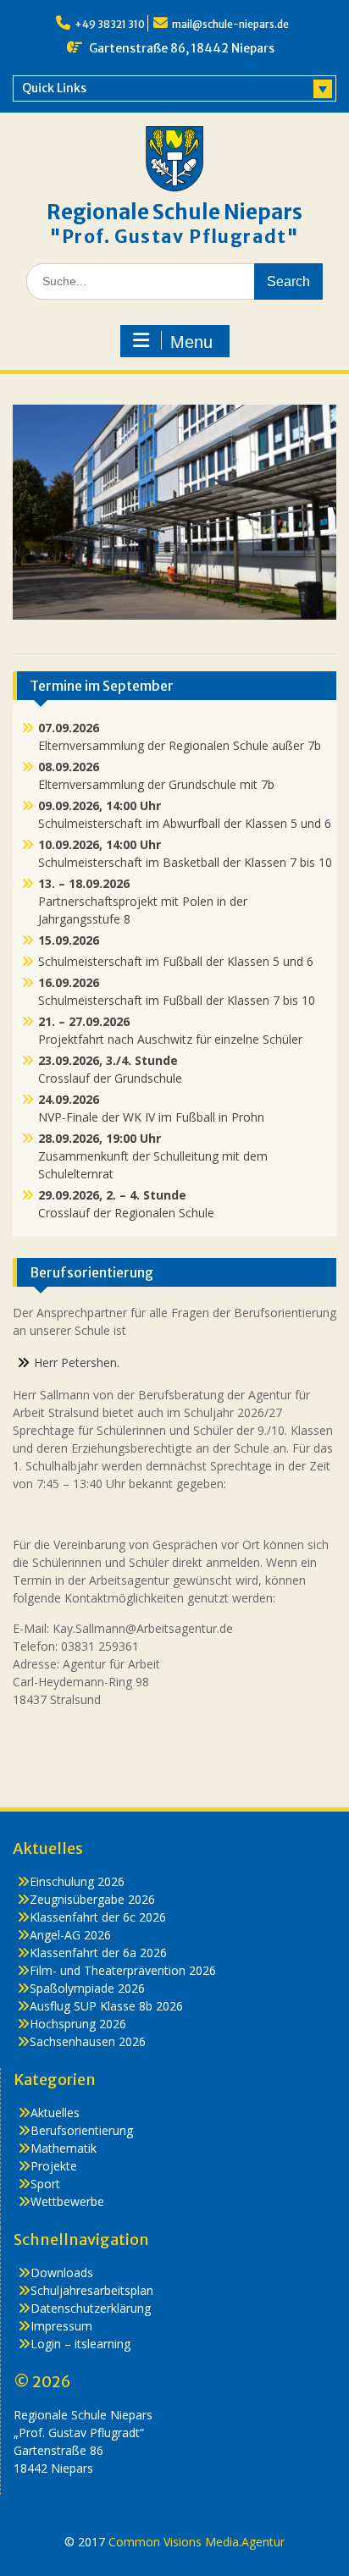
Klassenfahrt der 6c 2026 (98, 1917)
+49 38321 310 (110, 24)
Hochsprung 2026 (78, 2024)
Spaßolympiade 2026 (87, 1988)
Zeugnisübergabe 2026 (92, 1899)
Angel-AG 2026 (70, 1935)
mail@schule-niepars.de (230, 24)
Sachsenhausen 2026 (88, 2041)
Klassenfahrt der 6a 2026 (98, 1953)
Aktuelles (55, 2113)
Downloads (62, 2273)
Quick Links (54, 88)
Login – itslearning (80, 2344)
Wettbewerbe (67, 2201)
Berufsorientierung (82, 2130)
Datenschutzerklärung (91, 2308)
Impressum (61, 2326)
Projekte (54, 2166)
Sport (45, 2184)
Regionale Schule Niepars (174, 212)
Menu (191, 342)
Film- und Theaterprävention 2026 (123, 1970)
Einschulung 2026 (77, 1881)
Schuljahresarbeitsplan (92, 2290)
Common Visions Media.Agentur (197, 2542)
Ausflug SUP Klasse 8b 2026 (106, 2006)
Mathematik (64, 2148)
